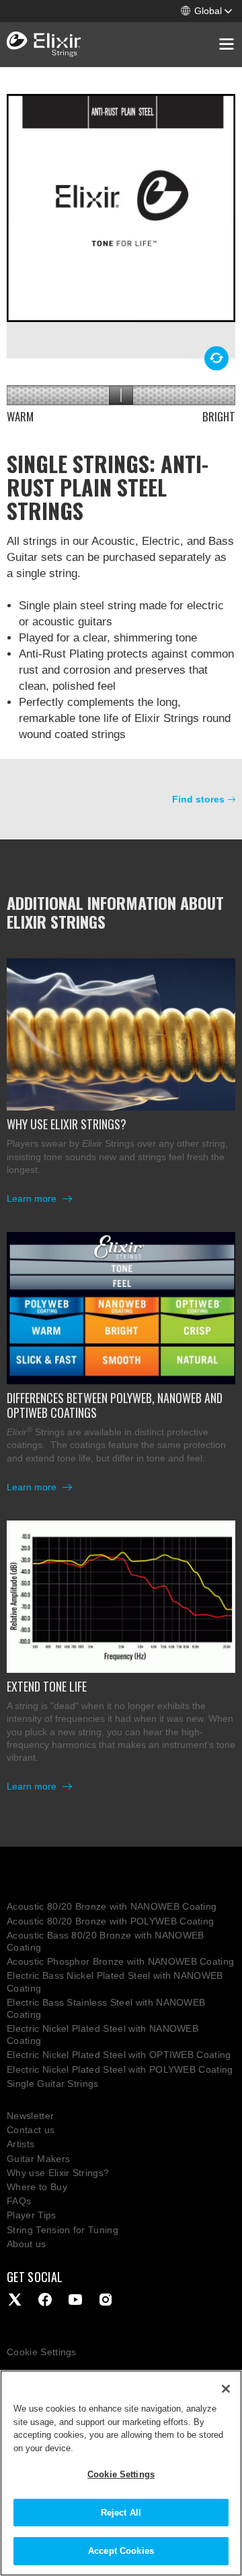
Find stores (198, 799)
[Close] (226, 2389)
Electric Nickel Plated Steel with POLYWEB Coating (120, 2069)
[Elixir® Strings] (44, 45)
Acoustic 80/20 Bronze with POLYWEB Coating (110, 1921)
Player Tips (32, 2215)
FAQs (19, 2201)
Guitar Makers (38, 2159)
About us (27, 2244)
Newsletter (30, 2116)
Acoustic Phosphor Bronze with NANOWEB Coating (120, 1961)
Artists (21, 2144)
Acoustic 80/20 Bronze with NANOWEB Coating (112, 1906)
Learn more (33, 1198)
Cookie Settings (42, 2352)
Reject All (121, 2513)
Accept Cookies (121, 2551)
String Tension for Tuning (63, 2230)
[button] (206, 11)
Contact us (31, 2130)
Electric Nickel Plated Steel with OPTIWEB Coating (119, 2055)
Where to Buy (37, 2187)
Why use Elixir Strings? (58, 2173)
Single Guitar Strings (53, 2083)
